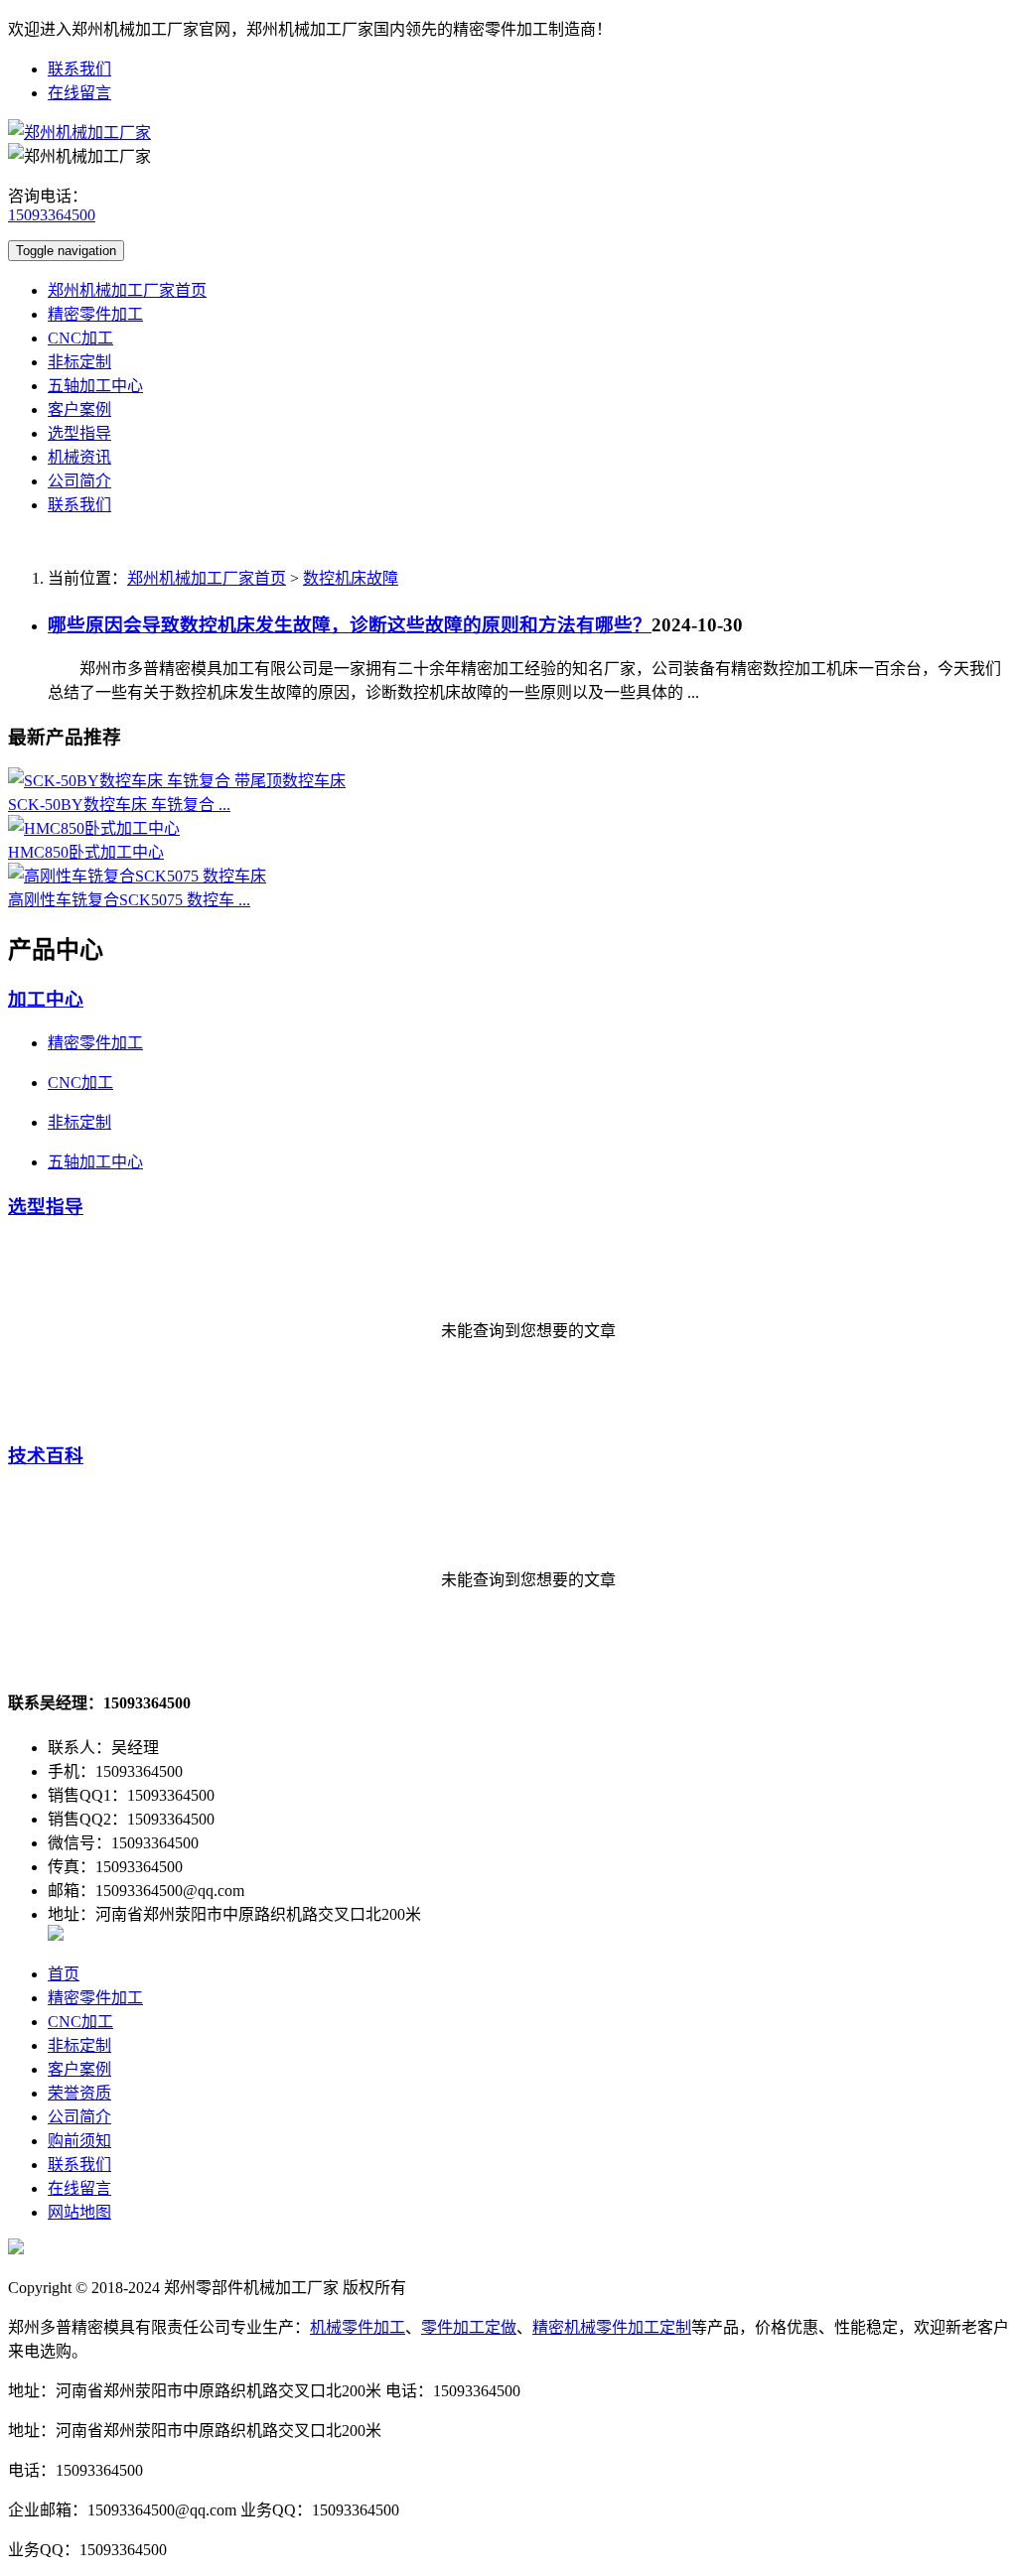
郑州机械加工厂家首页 (127, 290)
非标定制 (79, 362)
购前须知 (79, 2141)
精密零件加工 (95, 314)
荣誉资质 (79, 2093)
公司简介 (79, 481)
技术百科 (46, 1456)
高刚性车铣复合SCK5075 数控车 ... (129, 900)
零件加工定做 (469, 2327)
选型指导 (79, 433)
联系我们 (79, 69)
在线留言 (79, 93)
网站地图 (79, 2212)
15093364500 (52, 215)
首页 (64, 1974)
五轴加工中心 (95, 386)
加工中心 (46, 999)
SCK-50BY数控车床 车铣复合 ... (119, 805)
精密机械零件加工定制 (612, 2327)
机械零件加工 (358, 2327)
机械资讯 (79, 457)
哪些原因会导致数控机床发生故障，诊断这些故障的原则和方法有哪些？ (350, 625)
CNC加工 (80, 338)
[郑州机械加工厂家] (79, 133)
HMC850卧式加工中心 (86, 852)
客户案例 (79, 409)
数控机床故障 (351, 578)
